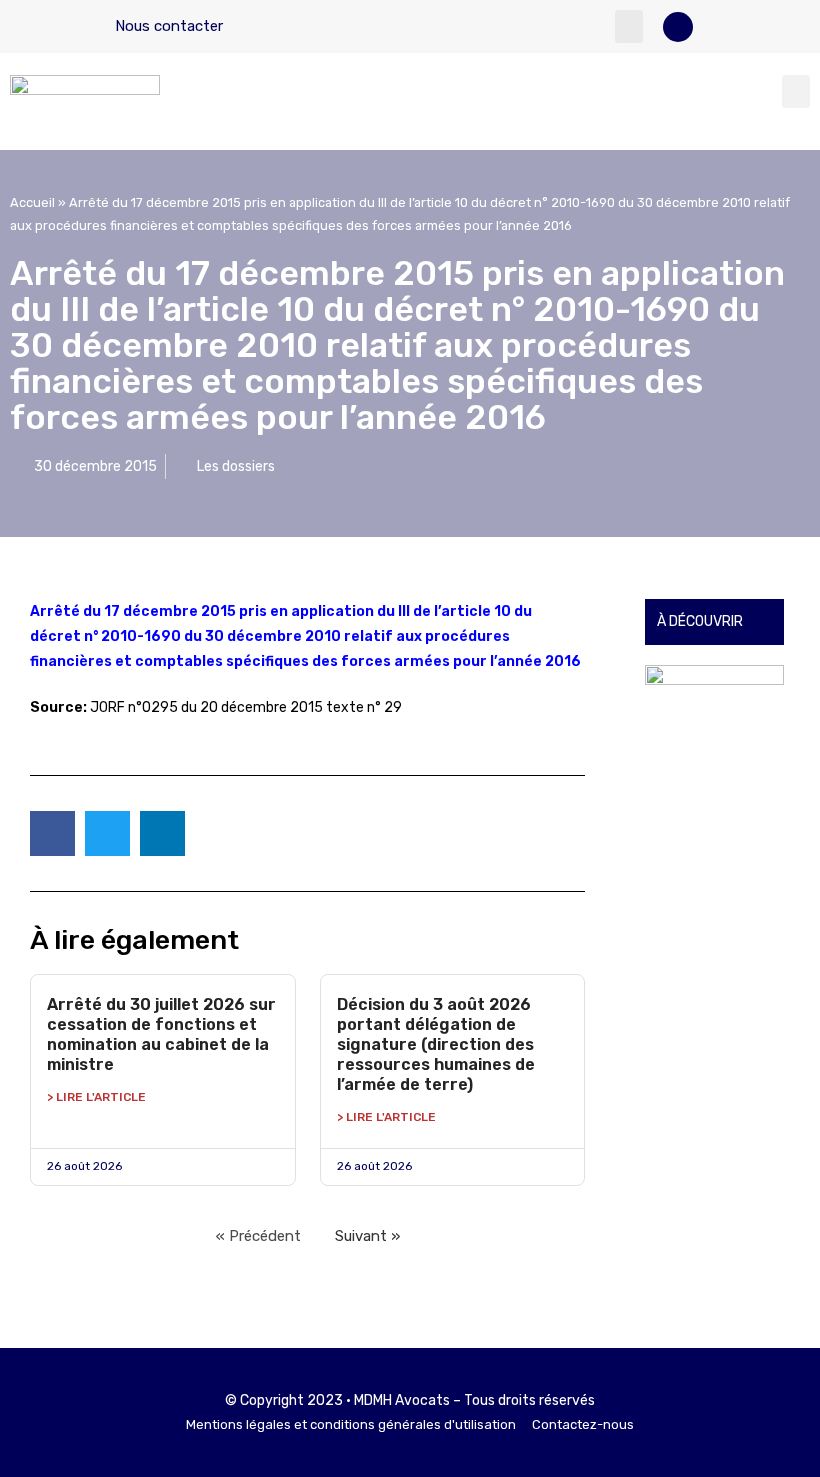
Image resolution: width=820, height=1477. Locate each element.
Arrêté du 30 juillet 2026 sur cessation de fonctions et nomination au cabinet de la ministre (161, 1034)
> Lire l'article (96, 1097)
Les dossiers (236, 466)
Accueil (32, 202)
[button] (629, 26)
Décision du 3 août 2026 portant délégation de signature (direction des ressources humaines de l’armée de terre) (436, 1044)
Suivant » (367, 1236)
